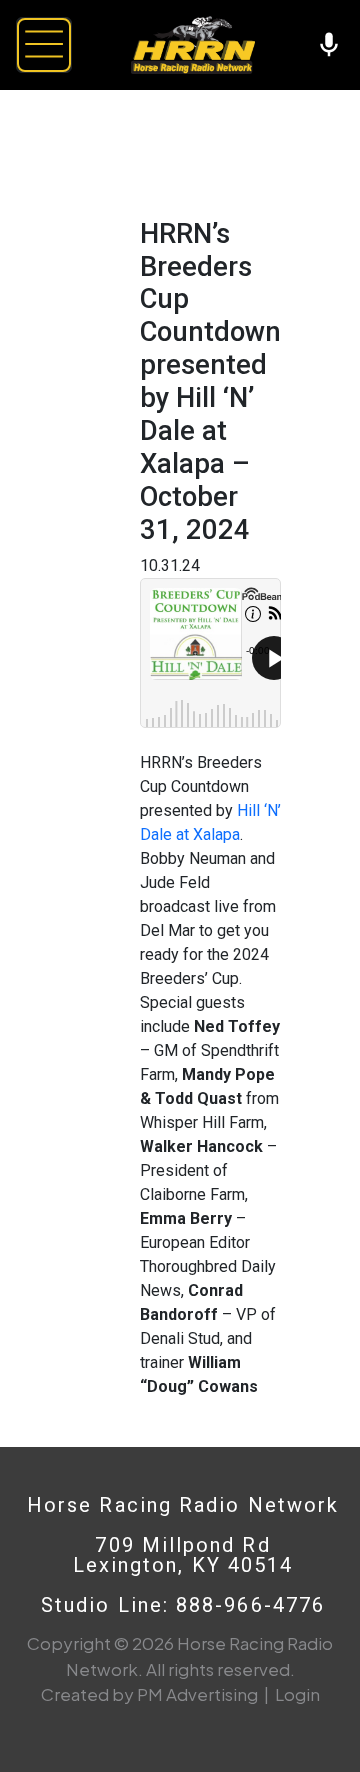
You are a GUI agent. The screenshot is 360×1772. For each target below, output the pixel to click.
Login (297, 1694)
